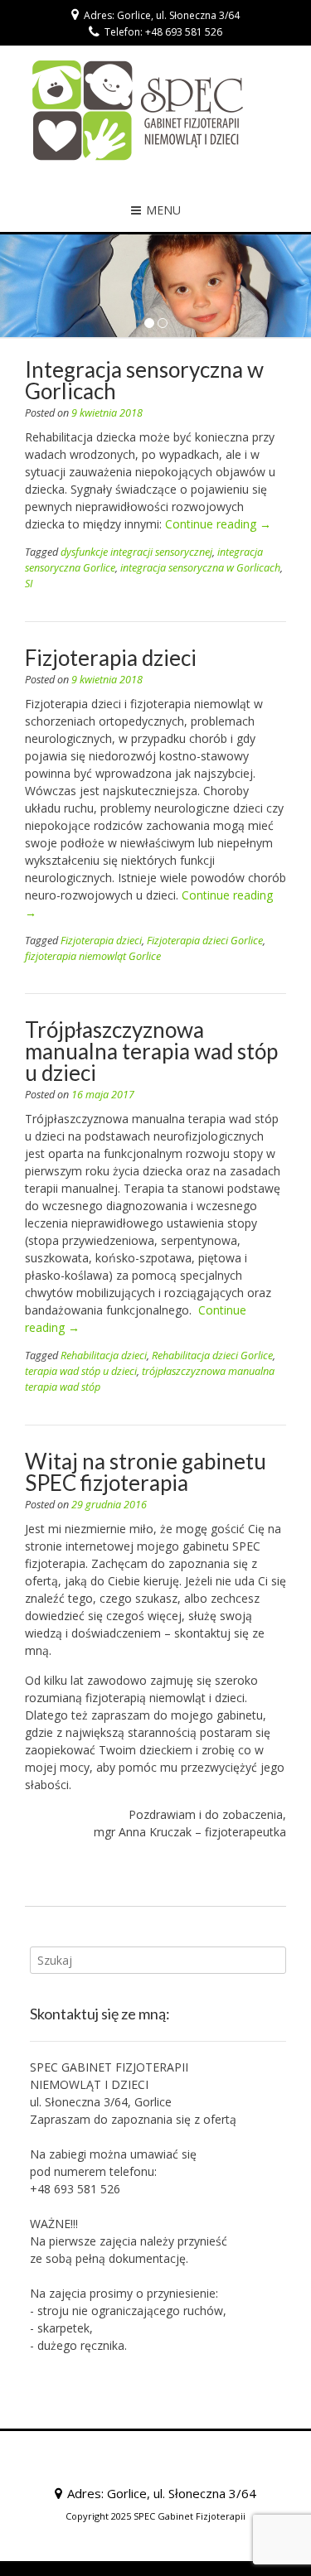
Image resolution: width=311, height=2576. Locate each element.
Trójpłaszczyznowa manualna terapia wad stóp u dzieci (151, 1051)
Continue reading (218, 524)
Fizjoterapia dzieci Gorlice (205, 941)
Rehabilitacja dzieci (104, 1356)
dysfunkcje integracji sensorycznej (136, 552)
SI (29, 584)
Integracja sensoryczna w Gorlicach (144, 380)
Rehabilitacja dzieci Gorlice (212, 1356)
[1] (149, 323)
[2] (163, 323)
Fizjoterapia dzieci (111, 658)
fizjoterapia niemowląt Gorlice (93, 956)
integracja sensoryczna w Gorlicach (200, 568)
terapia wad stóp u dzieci (81, 1371)
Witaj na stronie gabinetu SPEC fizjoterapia (146, 1472)
